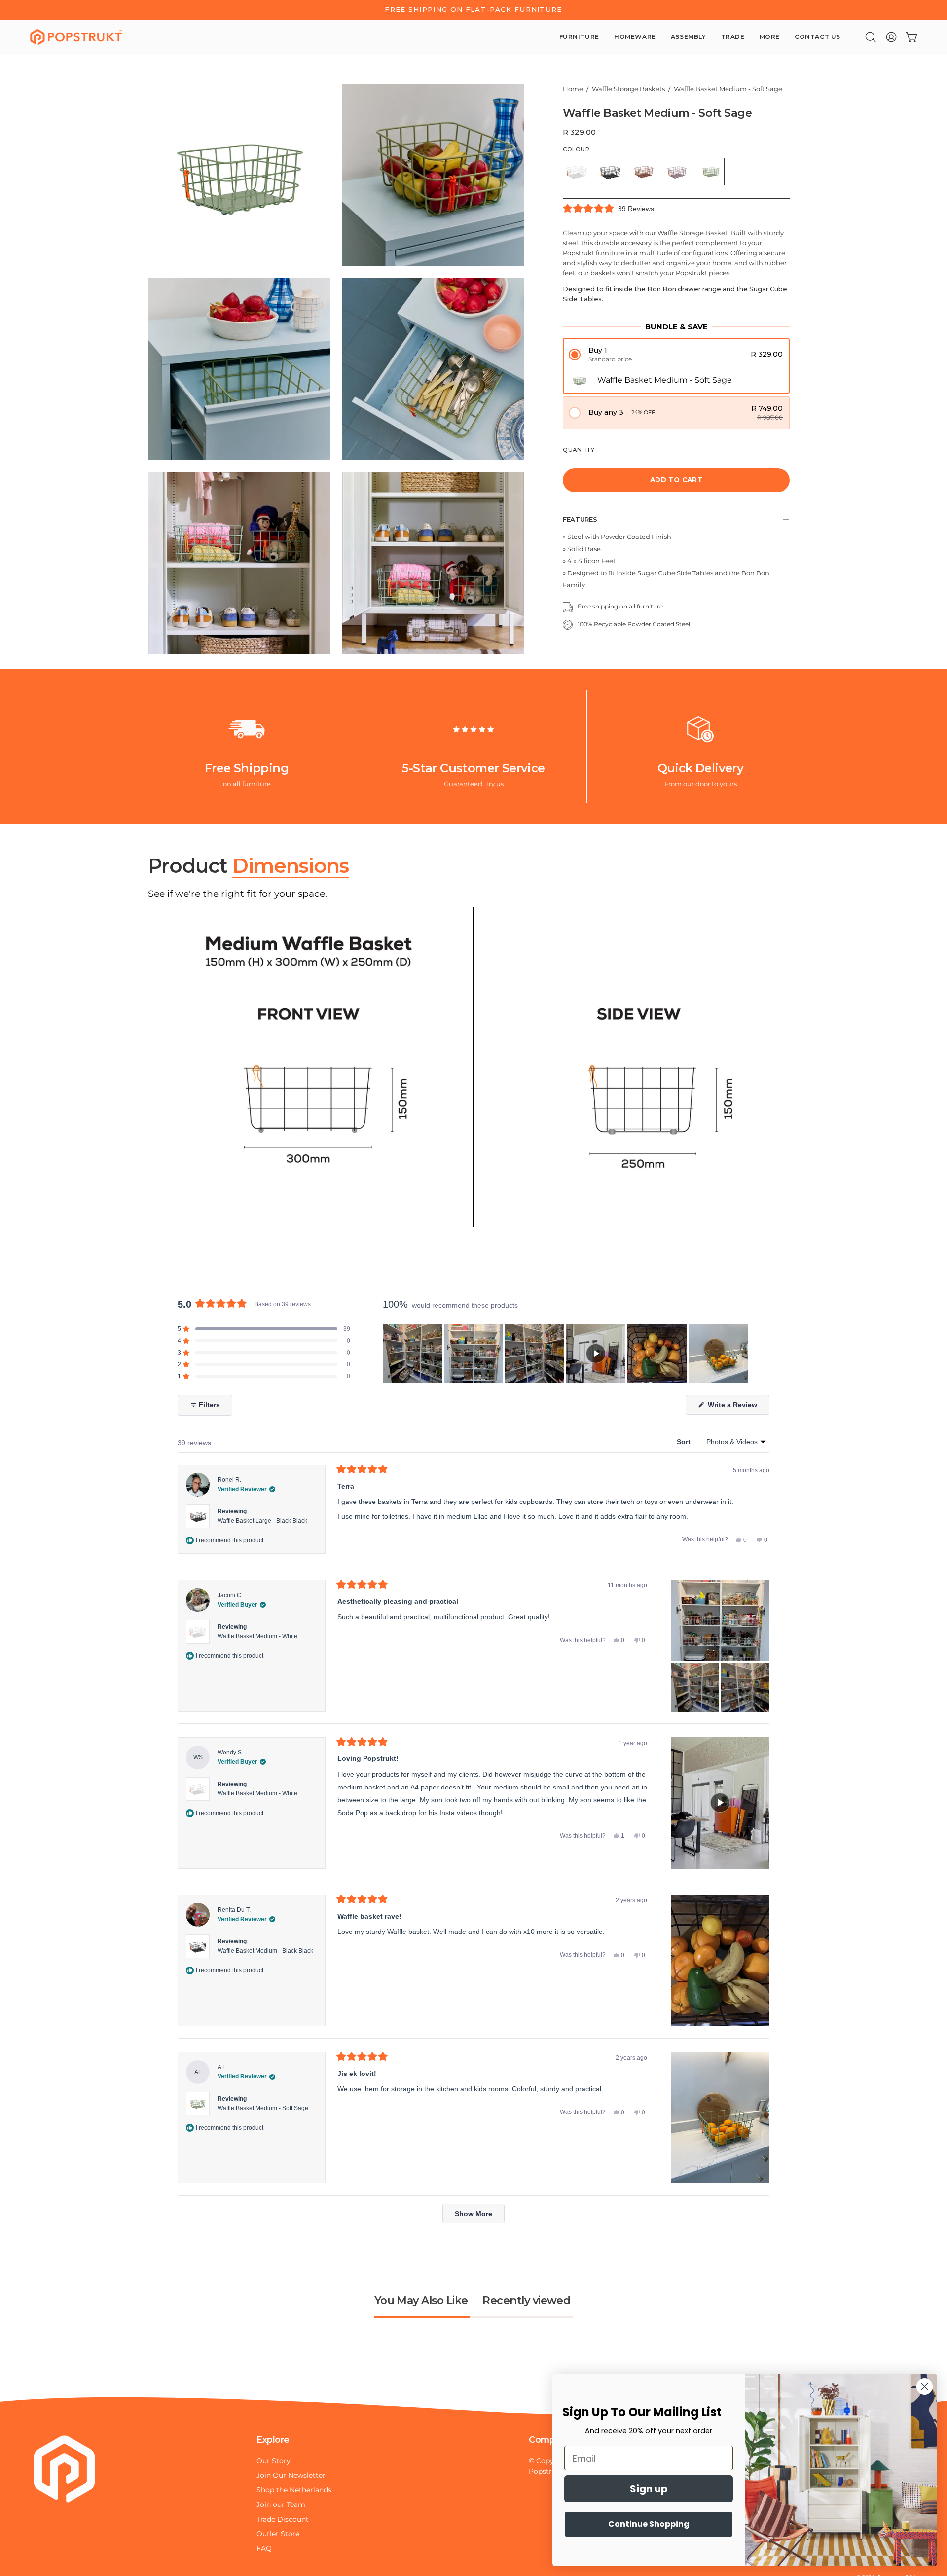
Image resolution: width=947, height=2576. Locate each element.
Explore (273, 2440)
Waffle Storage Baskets (628, 89)
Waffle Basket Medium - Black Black (265, 1951)
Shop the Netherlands (294, 2490)
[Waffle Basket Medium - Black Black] (610, 172)
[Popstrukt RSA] (76, 37)
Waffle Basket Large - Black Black (262, 1521)
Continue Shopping (649, 2524)
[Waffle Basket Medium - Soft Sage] (711, 172)
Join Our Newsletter (291, 2475)
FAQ (264, 2548)
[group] (473, 10)
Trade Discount (283, 2519)
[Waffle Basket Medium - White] (577, 172)
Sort (685, 1442)
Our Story (273, 2461)
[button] (871, 37)
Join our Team (281, 2504)
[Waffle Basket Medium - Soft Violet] (677, 172)
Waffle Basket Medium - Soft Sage (263, 2108)
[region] (566, 1354)
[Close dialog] (925, 2386)
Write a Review (738, 1408)
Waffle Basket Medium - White (257, 1636)
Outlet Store (278, 2534)
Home (573, 89)
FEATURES (580, 519)
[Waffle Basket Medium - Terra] (644, 172)
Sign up (649, 2489)
